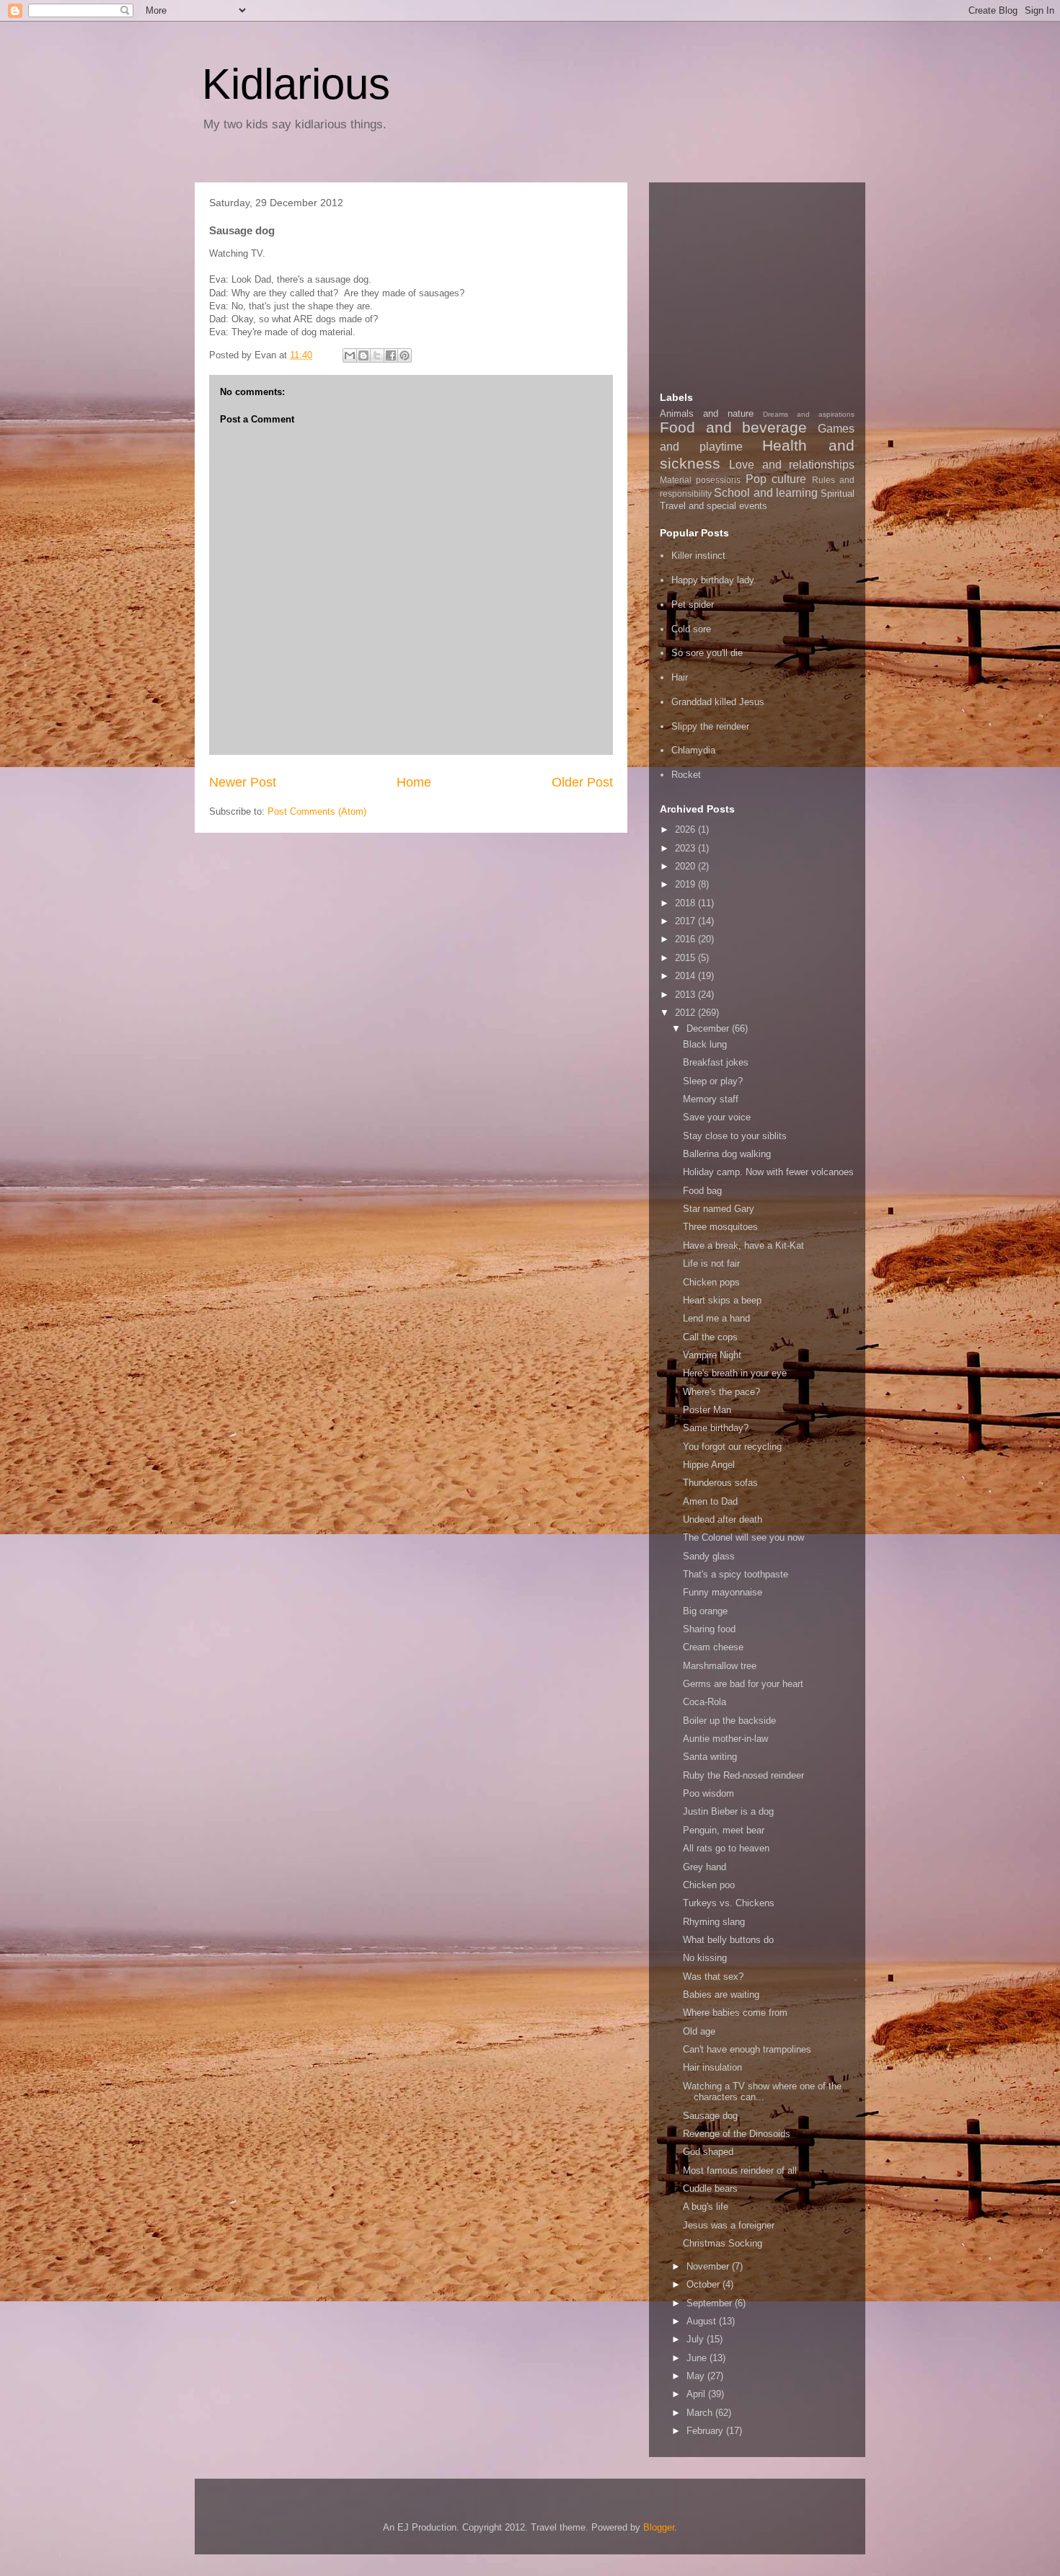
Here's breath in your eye (735, 1373)
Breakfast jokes (716, 1062)
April (697, 2394)
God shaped (708, 2152)
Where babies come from (735, 2013)
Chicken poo (709, 1885)
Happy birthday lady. (714, 580)
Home (414, 782)
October (705, 2284)
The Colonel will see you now (743, 1537)
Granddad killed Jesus (718, 702)
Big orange (705, 1611)
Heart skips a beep (722, 1300)
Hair (680, 677)
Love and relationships (792, 465)
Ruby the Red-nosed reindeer (743, 1775)
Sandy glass (709, 1556)
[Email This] (350, 355)
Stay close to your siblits (735, 1136)
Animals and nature (707, 413)
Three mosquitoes (720, 1227)
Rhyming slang (714, 1922)
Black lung (705, 1044)
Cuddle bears (710, 2188)
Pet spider (693, 605)
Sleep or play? (713, 1081)
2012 (686, 1013)
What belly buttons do (728, 1940)
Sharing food (709, 1629)
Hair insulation (712, 2067)
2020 (686, 866)
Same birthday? (716, 1428)
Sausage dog (710, 2116)
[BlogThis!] (363, 355)
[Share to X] (377, 355)
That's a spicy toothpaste (736, 1574)
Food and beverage (733, 427)
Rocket (686, 775)
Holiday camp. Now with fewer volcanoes (768, 1172)
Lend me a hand (716, 1318)
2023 (686, 848)
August (703, 2321)
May (697, 2376)
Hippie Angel (709, 1465)
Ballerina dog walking (727, 1154)
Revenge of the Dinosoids (737, 2134)
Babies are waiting (721, 1995)
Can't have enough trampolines (747, 2049)
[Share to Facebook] (391, 355)
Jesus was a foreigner (729, 2225)
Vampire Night (712, 1355)
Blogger (659, 2527)
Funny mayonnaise (723, 1592)
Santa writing (710, 1757)
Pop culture (776, 479)
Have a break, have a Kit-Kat (743, 1245)
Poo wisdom (708, 1793)
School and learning (766, 493)
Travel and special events (714, 506)
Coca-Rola (705, 1702)
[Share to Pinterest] (405, 355)
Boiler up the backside (729, 1721)
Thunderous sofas (720, 1483)
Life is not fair (711, 1263)
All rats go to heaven (726, 1848)
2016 (686, 939)
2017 (686, 921)
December (709, 1028)
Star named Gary (719, 1209)
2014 (686, 976)
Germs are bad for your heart (743, 1684)
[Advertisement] (768, 283)
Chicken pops (711, 1282)
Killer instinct (698, 556)
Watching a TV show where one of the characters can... (762, 2092)
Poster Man (707, 1410)
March (701, 2413)
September (711, 2303)
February (706, 2431)
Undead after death (723, 1519)
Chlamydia (693, 750)
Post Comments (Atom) (317, 811)
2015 (686, 958)
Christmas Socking (723, 2243)
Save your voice (717, 1117)
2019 (686, 884)
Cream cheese (713, 1647)
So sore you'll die (707, 653)
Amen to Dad (710, 1501)
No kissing (705, 1958)
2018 (686, 903)
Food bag (702, 1191)
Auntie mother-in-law (725, 1739)
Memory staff (711, 1099)
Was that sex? (713, 1977)
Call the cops (710, 1337)
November (709, 2266)
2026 (686, 829)
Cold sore (691, 629)
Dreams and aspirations (809, 414)
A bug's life (706, 2207)
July (697, 2339)
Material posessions (700, 480)
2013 (686, 995)
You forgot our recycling (732, 1447)
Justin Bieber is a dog (728, 1811)
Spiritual (838, 493)
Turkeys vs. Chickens (729, 1903)
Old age (699, 2031)
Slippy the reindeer (710, 726)
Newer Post (243, 782)
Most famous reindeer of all (740, 2170)
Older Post (582, 782)
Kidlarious (296, 84)
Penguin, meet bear (724, 1830)
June (698, 2358)
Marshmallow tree (720, 1666)
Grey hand (705, 1867)
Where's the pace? (721, 1392)
